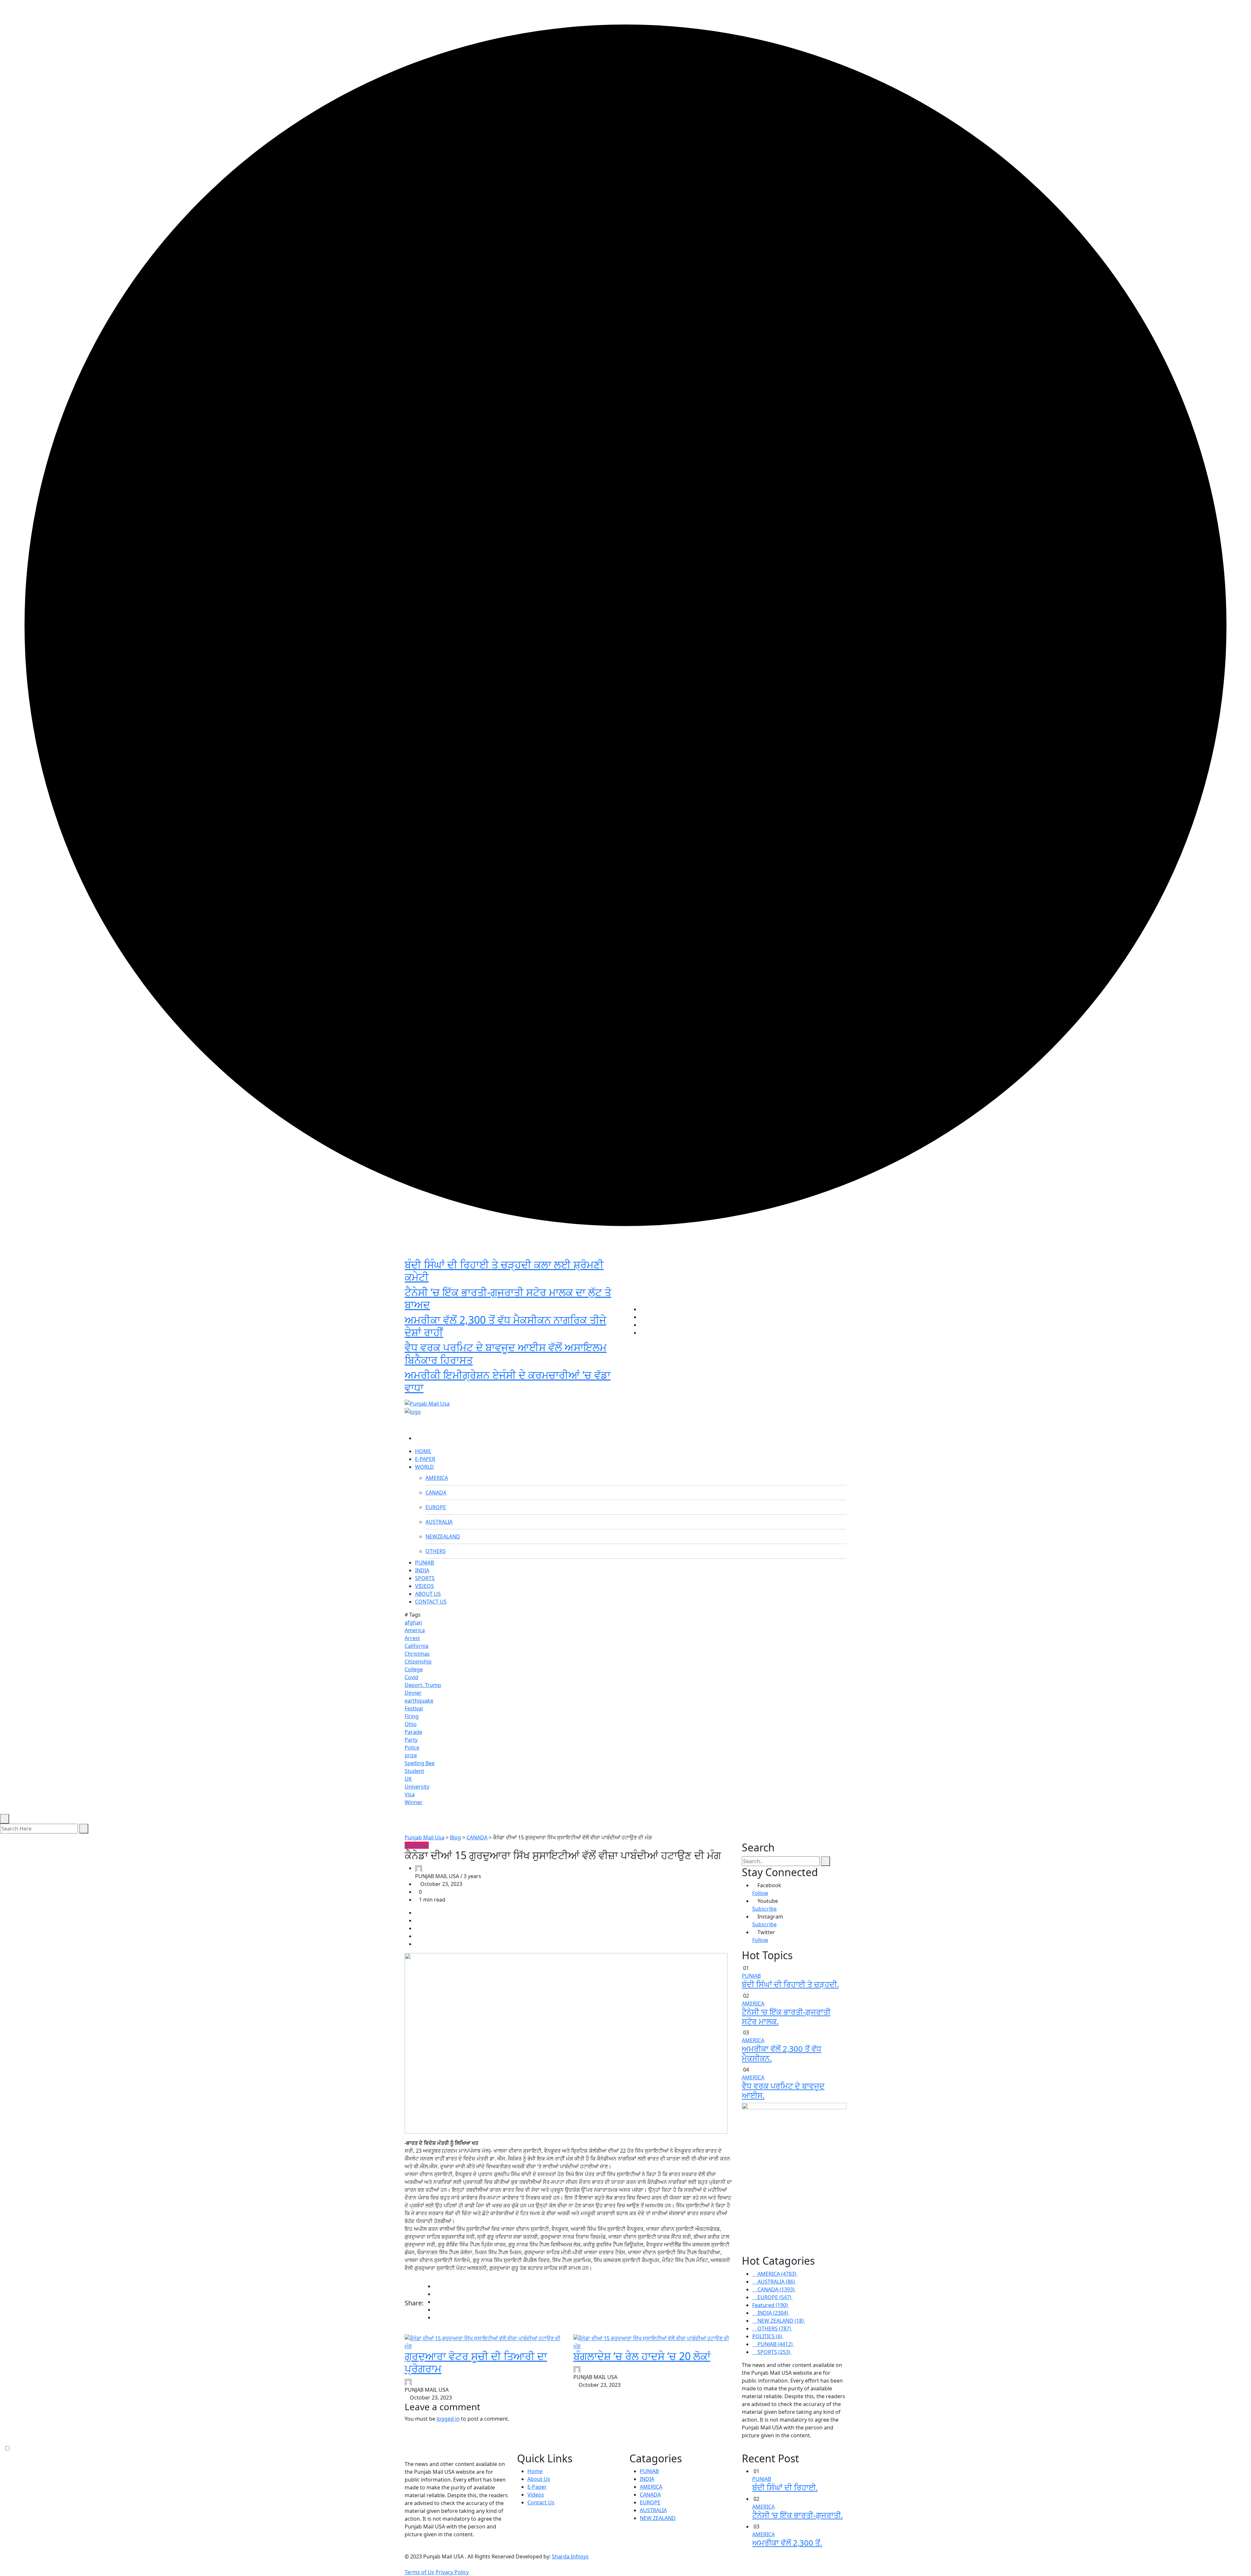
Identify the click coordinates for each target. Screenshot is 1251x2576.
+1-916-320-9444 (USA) (594, 1393)
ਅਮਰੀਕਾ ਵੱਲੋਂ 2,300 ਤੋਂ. (787, 2543)
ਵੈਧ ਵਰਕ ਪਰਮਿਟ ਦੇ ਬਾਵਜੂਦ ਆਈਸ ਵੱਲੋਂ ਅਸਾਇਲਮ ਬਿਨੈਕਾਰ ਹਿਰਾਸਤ (506, 1353)
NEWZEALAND (443, 1536)
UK (408, 1779)
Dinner (413, 1693)
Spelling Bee (420, 1763)
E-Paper (537, 2487)
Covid (411, 1677)
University (417, 1787)
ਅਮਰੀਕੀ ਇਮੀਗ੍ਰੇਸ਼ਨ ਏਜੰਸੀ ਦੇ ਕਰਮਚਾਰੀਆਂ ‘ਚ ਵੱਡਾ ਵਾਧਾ (508, 1381)
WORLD (424, 1467)
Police (412, 1748)
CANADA (436, 1493)
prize (411, 1755)
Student (414, 1771)
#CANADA (417, 1845)
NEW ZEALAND (658, 2518)
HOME (423, 1451)
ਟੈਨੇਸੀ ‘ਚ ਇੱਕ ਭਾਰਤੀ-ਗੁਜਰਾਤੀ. (798, 2515)
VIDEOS (424, 1586)
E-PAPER (425, 1459)
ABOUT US (428, 1594)
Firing (412, 1716)
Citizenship (418, 1662)
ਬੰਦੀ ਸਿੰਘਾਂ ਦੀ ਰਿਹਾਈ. (785, 2487)
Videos (536, 2495)
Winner (414, 1802)
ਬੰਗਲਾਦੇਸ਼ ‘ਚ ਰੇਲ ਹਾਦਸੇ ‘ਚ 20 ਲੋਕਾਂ (642, 2356)
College (414, 1669)
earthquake (419, 1701)
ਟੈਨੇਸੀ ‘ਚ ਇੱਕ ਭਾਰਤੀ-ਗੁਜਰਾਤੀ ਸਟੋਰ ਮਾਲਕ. (786, 2017)
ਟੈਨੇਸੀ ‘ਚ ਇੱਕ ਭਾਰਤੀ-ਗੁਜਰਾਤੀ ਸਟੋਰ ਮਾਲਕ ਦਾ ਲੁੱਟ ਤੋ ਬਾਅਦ (508, 1298)
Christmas (417, 1654)
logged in (448, 2419)
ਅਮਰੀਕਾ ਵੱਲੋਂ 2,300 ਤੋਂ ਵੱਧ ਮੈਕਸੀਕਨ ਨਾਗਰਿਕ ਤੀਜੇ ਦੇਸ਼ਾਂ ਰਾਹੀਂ (505, 1326)
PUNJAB (424, 1563)
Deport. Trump (423, 1685)
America (415, 1630)
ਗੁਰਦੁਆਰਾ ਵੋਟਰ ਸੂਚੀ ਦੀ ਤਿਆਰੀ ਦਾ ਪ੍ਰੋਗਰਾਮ (476, 2362)
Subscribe (764, 1909)
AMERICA (437, 1478)
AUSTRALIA (439, 1522)
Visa (410, 1794)
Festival (414, 1708)
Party (411, 1740)
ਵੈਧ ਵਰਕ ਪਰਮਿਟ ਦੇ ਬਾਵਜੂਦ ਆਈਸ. (783, 2090)
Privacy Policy (452, 2572)
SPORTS (425, 1578)
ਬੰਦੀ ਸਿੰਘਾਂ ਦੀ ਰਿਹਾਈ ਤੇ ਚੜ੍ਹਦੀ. (790, 1984)
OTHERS (436, 1551)
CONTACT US (431, 1602)
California (417, 1646)
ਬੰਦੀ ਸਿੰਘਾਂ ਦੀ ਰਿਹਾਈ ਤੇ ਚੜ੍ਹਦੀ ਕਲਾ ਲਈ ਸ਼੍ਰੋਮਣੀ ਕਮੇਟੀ (504, 1271)
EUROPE (436, 1507)
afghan (413, 1622)
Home (535, 2471)
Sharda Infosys (570, 2556)
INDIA (422, 1570)
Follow (760, 1893)
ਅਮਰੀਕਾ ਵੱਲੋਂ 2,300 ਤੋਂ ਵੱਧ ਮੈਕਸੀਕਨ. (782, 2053)
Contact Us (541, 2502)
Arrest (412, 1638)
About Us (539, 2479)
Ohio (411, 1724)
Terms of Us (419, 2572)
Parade (413, 1732)
